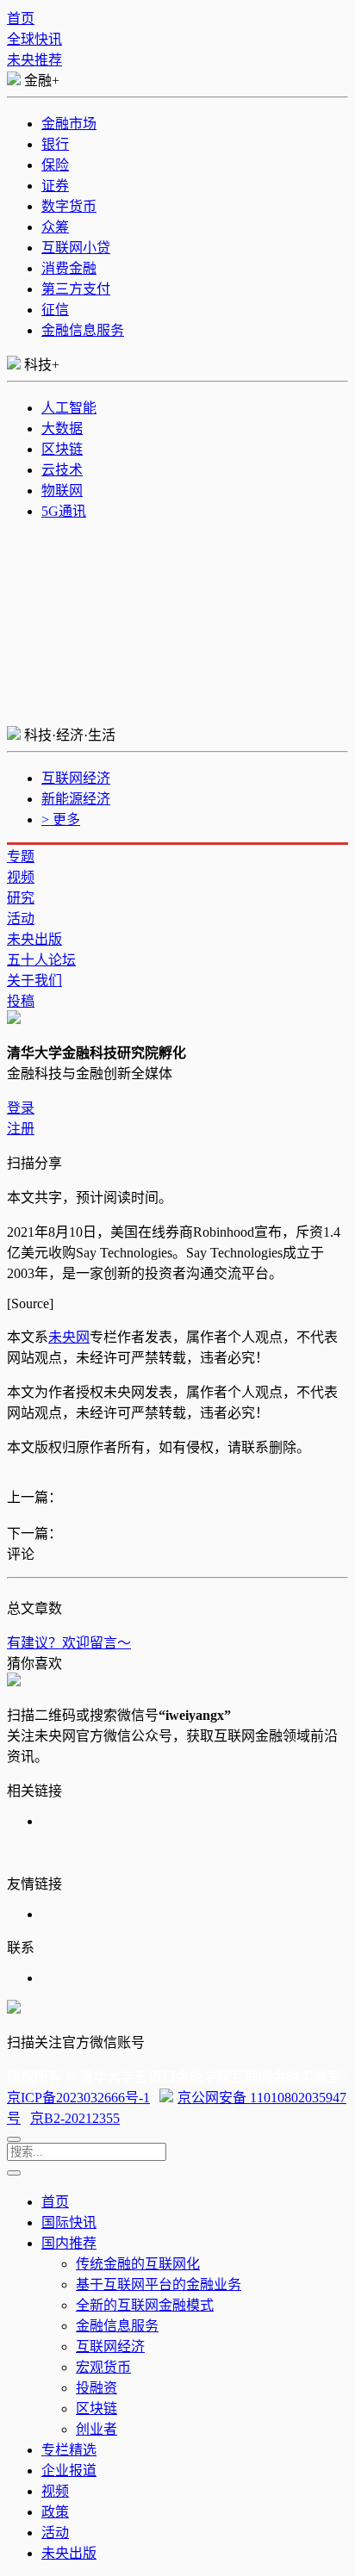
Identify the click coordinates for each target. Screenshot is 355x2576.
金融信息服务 (83, 330)
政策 (55, 2512)
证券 (55, 186)
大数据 (62, 428)
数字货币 (69, 206)
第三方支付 (76, 289)
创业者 (97, 2429)
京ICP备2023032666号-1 (78, 2098)
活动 (21, 919)
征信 (55, 310)
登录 (21, 1108)
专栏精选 (69, 2450)
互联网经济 (76, 778)
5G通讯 (64, 511)
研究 (21, 898)
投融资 (97, 2388)
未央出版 (34, 939)
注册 (21, 1129)
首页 (21, 19)
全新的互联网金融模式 (145, 2305)
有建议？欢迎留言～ (69, 1643)
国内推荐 (69, 2243)
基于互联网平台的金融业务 (159, 2284)
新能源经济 (76, 799)
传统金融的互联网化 (138, 2264)
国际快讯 (69, 2222)
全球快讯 (34, 39)
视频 (21, 877)
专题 (21, 857)
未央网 (69, 1337)
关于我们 (34, 981)
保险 (55, 165)
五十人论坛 (41, 960)
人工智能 (69, 408)
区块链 (62, 449)
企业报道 (69, 2470)
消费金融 (69, 268)
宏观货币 (103, 2367)
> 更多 (61, 819)
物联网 (62, 490)
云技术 (62, 470)
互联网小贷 (76, 248)
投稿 (21, 1001)
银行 (55, 144)
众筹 (55, 227)
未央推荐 (34, 60)
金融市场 (69, 124)
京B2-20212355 (75, 2118)
